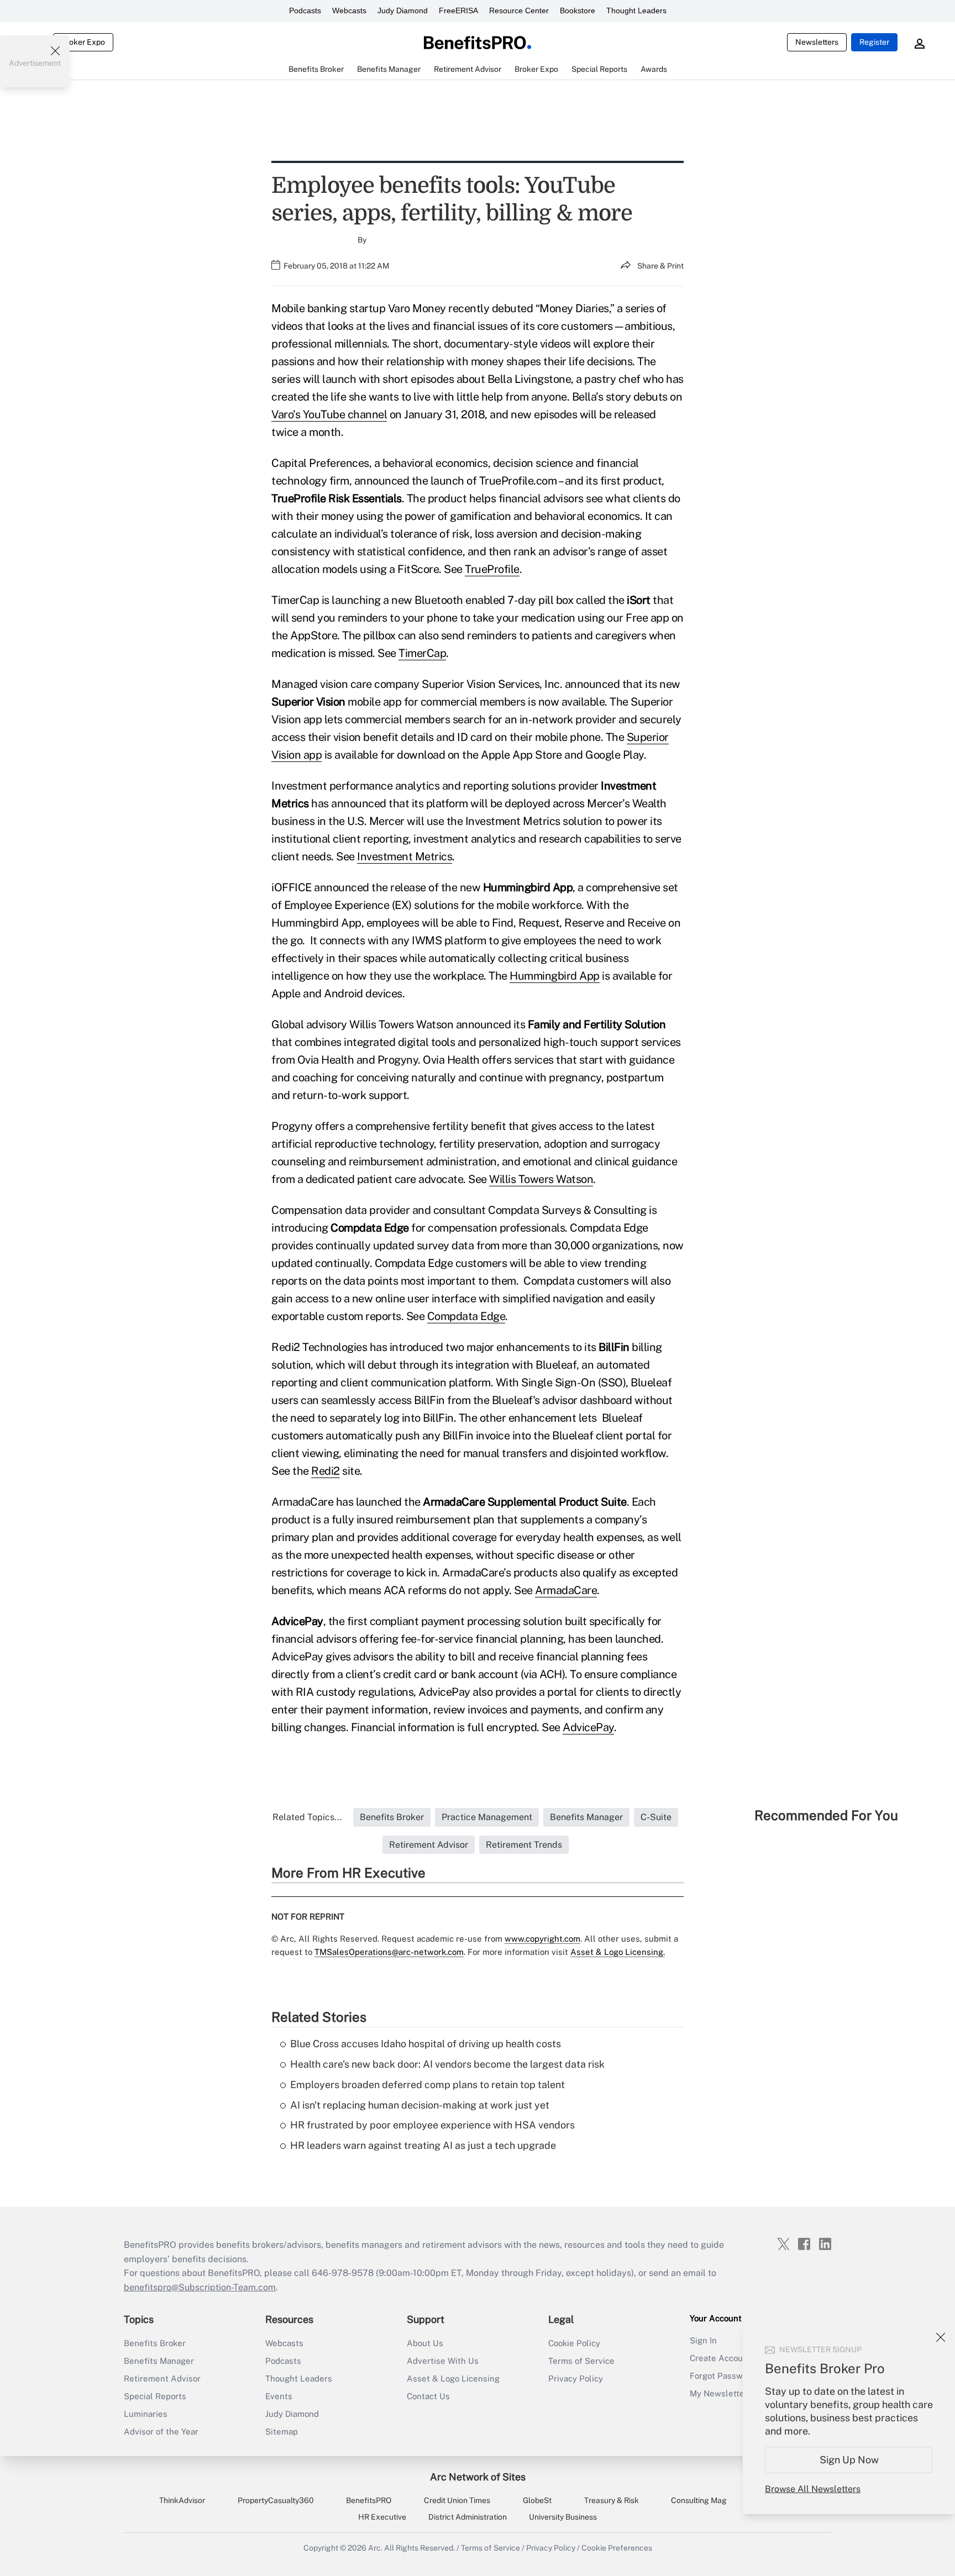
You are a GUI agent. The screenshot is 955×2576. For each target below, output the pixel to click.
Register (874, 42)
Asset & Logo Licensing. (618, 1952)
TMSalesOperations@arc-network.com (389, 1952)
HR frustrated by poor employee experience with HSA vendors (432, 2125)
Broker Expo (83, 42)
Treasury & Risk (612, 2500)
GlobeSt (537, 2500)
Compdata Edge (466, 1316)
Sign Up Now (849, 2460)
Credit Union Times (457, 2500)
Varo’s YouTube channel (329, 414)
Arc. (375, 2548)
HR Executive (382, 2517)
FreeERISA (458, 10)
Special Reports (155, 2396)
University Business (563, 2517)
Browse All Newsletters (813, 2489)
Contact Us (428, 2396)
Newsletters (817, 42)
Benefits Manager (159, 2361)
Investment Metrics (405, 856)
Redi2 (326, 1471)
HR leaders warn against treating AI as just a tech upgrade (423, 2145)
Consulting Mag (699, 2500)
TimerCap (422, 653)
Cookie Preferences (617, 2548)
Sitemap (282, 2432)
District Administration (468, 2517)
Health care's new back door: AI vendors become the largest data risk (447, 2064)
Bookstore (578, 10)
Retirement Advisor (162, 2378)
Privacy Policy (576, 2378)
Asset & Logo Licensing (453, 2378)
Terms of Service (581, 2361)
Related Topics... (307, 1817)
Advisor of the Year (161, 2432)
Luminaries (146, 2414)
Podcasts (305, 10)
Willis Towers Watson (541, 1179)
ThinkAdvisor (182, 2500)
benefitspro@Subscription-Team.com (200, 2287)
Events (279, 2396)
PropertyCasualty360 (276, 2500)
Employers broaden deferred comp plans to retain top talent (427, 2085)
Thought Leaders (636, 10)
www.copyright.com (542, 1939)
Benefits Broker (155, 2343)
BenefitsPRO (369, 2500)
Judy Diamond (403, 10)
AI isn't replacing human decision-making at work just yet (420, 2105)
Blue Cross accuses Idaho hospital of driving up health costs (426, 2044)
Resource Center (519, 10)
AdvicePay (588, 1727)
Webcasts (349, 10)
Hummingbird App (555, 976)
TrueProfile (492, 569)
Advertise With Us (443, 2361)
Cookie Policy (574, 2343)
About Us (425, 2343)
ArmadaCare (566, 1590)
